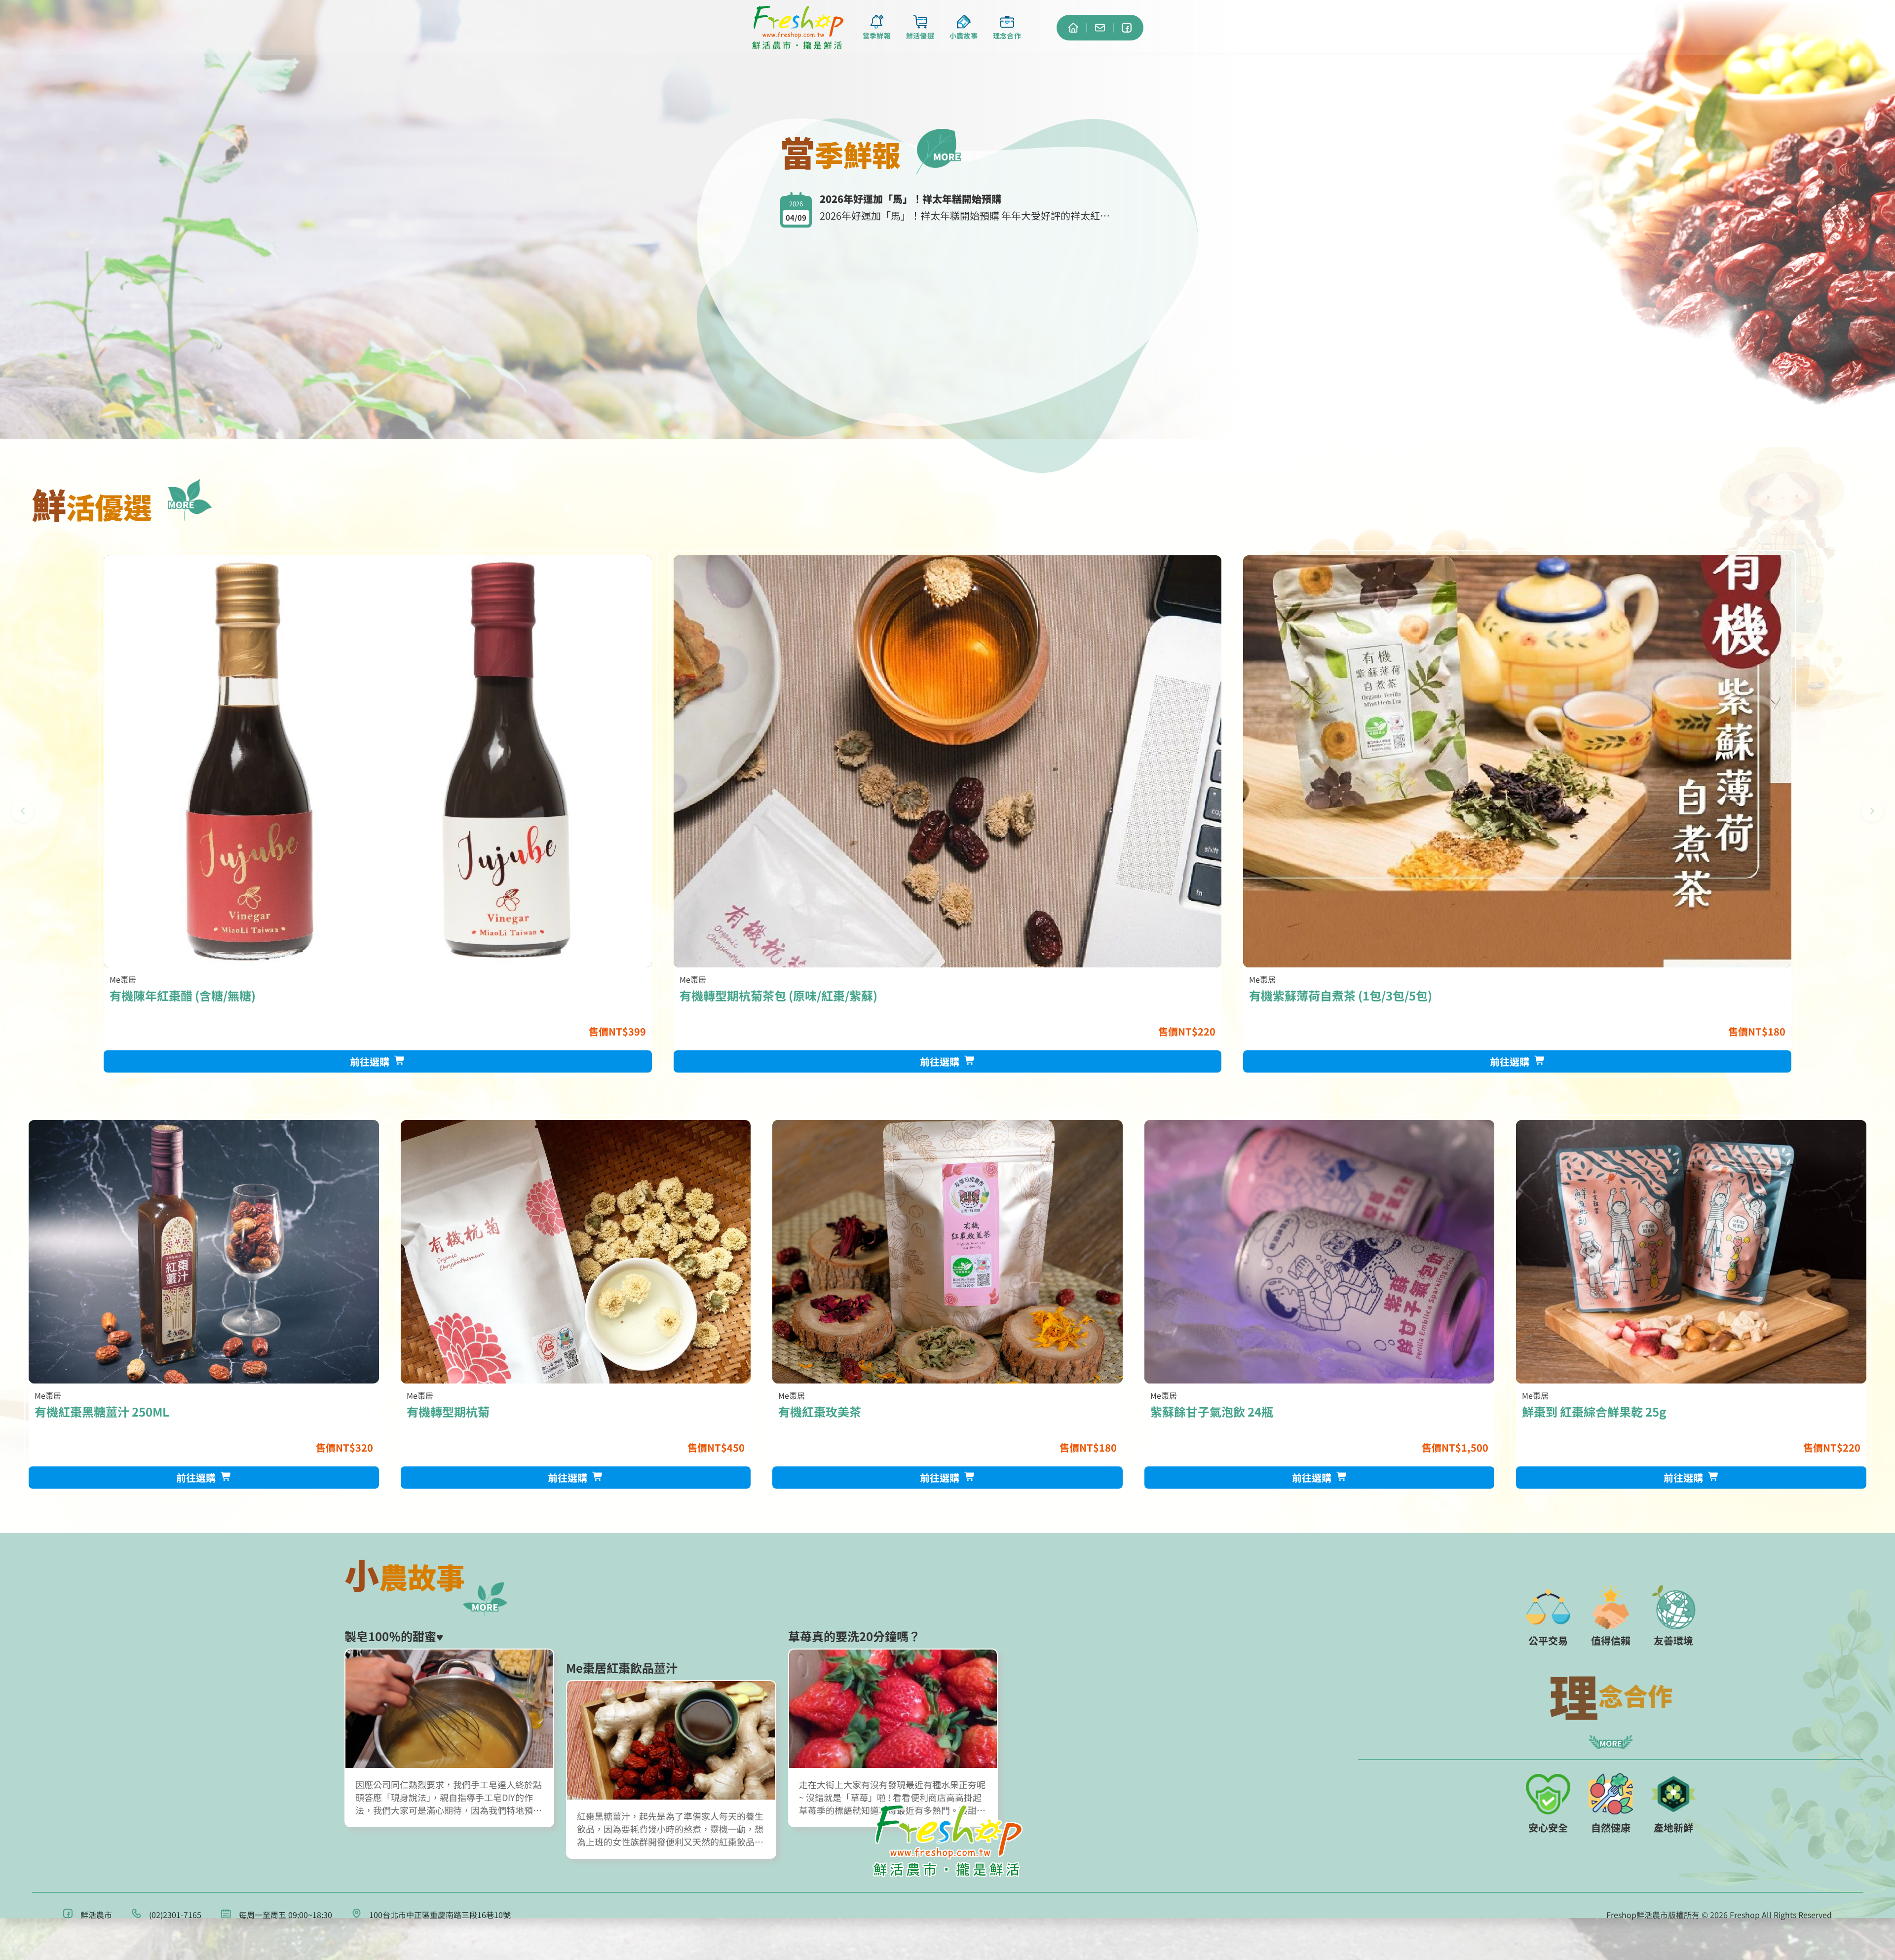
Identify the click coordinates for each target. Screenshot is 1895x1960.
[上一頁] (23, 811)
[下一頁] (1872, 811)
